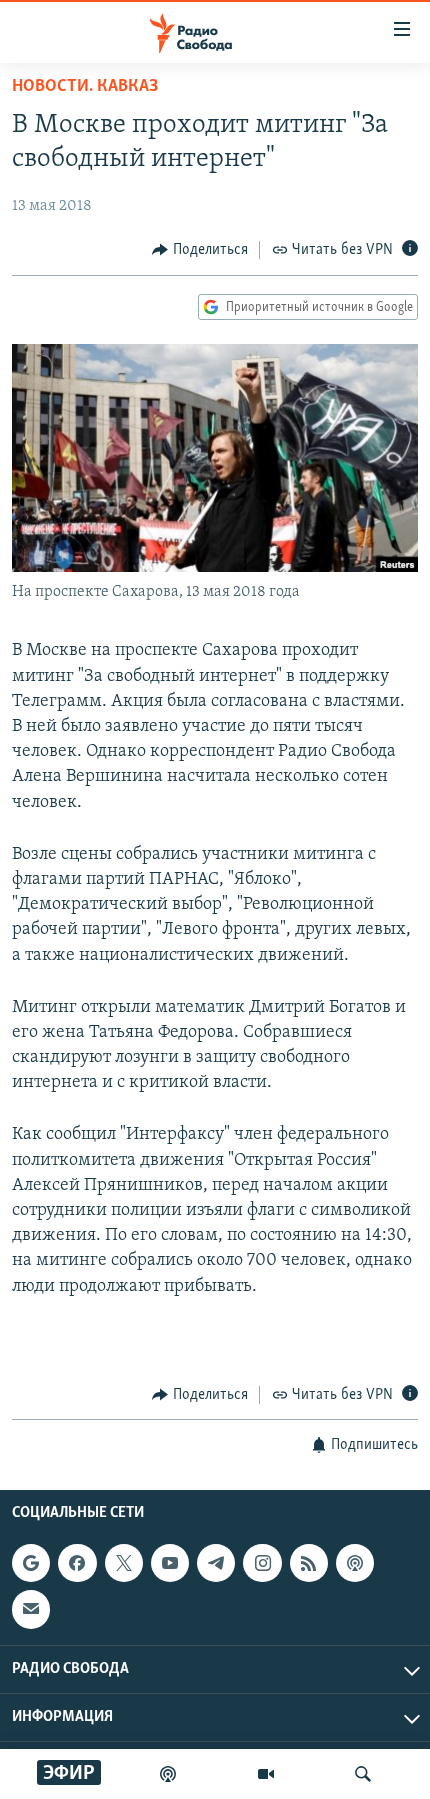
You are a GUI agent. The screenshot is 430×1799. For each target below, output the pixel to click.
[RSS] (309, 1564)
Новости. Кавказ (85, 87)
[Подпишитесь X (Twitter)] (124, 1564)
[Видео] (266, 1774)
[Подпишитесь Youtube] (170, 1564)
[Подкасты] (355, 1564)
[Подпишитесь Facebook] (77, 1564)
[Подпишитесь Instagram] (262, 1564)
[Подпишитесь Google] (31, 1564)
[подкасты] (168, 1774)
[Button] (200, 250)
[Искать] (363, 1774)
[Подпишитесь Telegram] (216, 1564)
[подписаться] (31, 1610)
